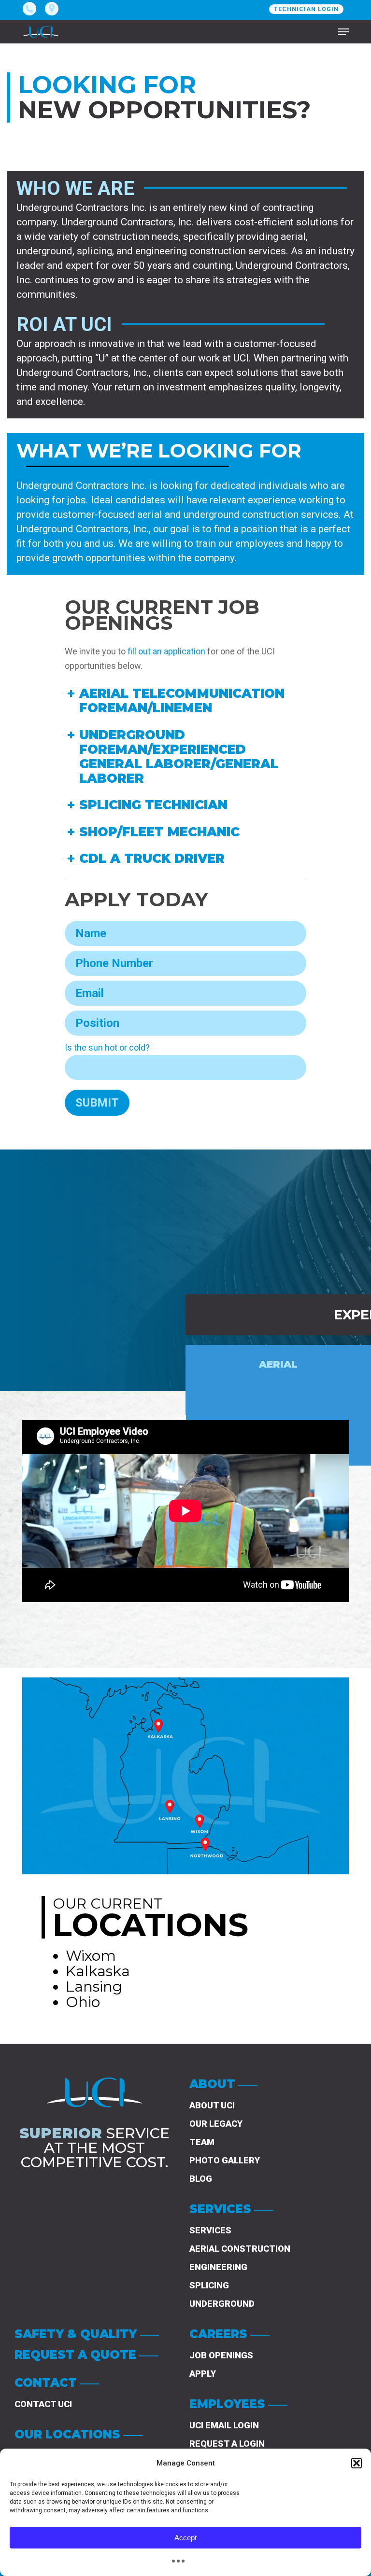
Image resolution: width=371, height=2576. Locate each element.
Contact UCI (43, 2404)
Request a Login (227, 2444)
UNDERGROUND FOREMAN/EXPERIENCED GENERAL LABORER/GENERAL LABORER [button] (179, 757)
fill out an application (166, 651)
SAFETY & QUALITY (76, 2334)
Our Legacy (216, 2124)
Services (210, 2230)
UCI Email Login (224, 2425)
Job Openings (221, 2355)
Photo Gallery (225, 2160)
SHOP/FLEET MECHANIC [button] (159, 832)
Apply (203, 2374)
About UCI (212, 2105)
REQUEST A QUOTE (75, 2355)
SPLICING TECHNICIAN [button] (153, 805)
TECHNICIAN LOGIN (306, 9)
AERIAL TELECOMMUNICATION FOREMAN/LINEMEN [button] (182, 701)
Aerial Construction (240, 2249)
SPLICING (209, 2285)
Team (202, 2142)
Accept (185, 2538)
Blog (201, 2179)
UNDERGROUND (222, 2304)
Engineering (218, 2267)
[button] (357, 2463)
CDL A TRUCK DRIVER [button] (152, 859)
